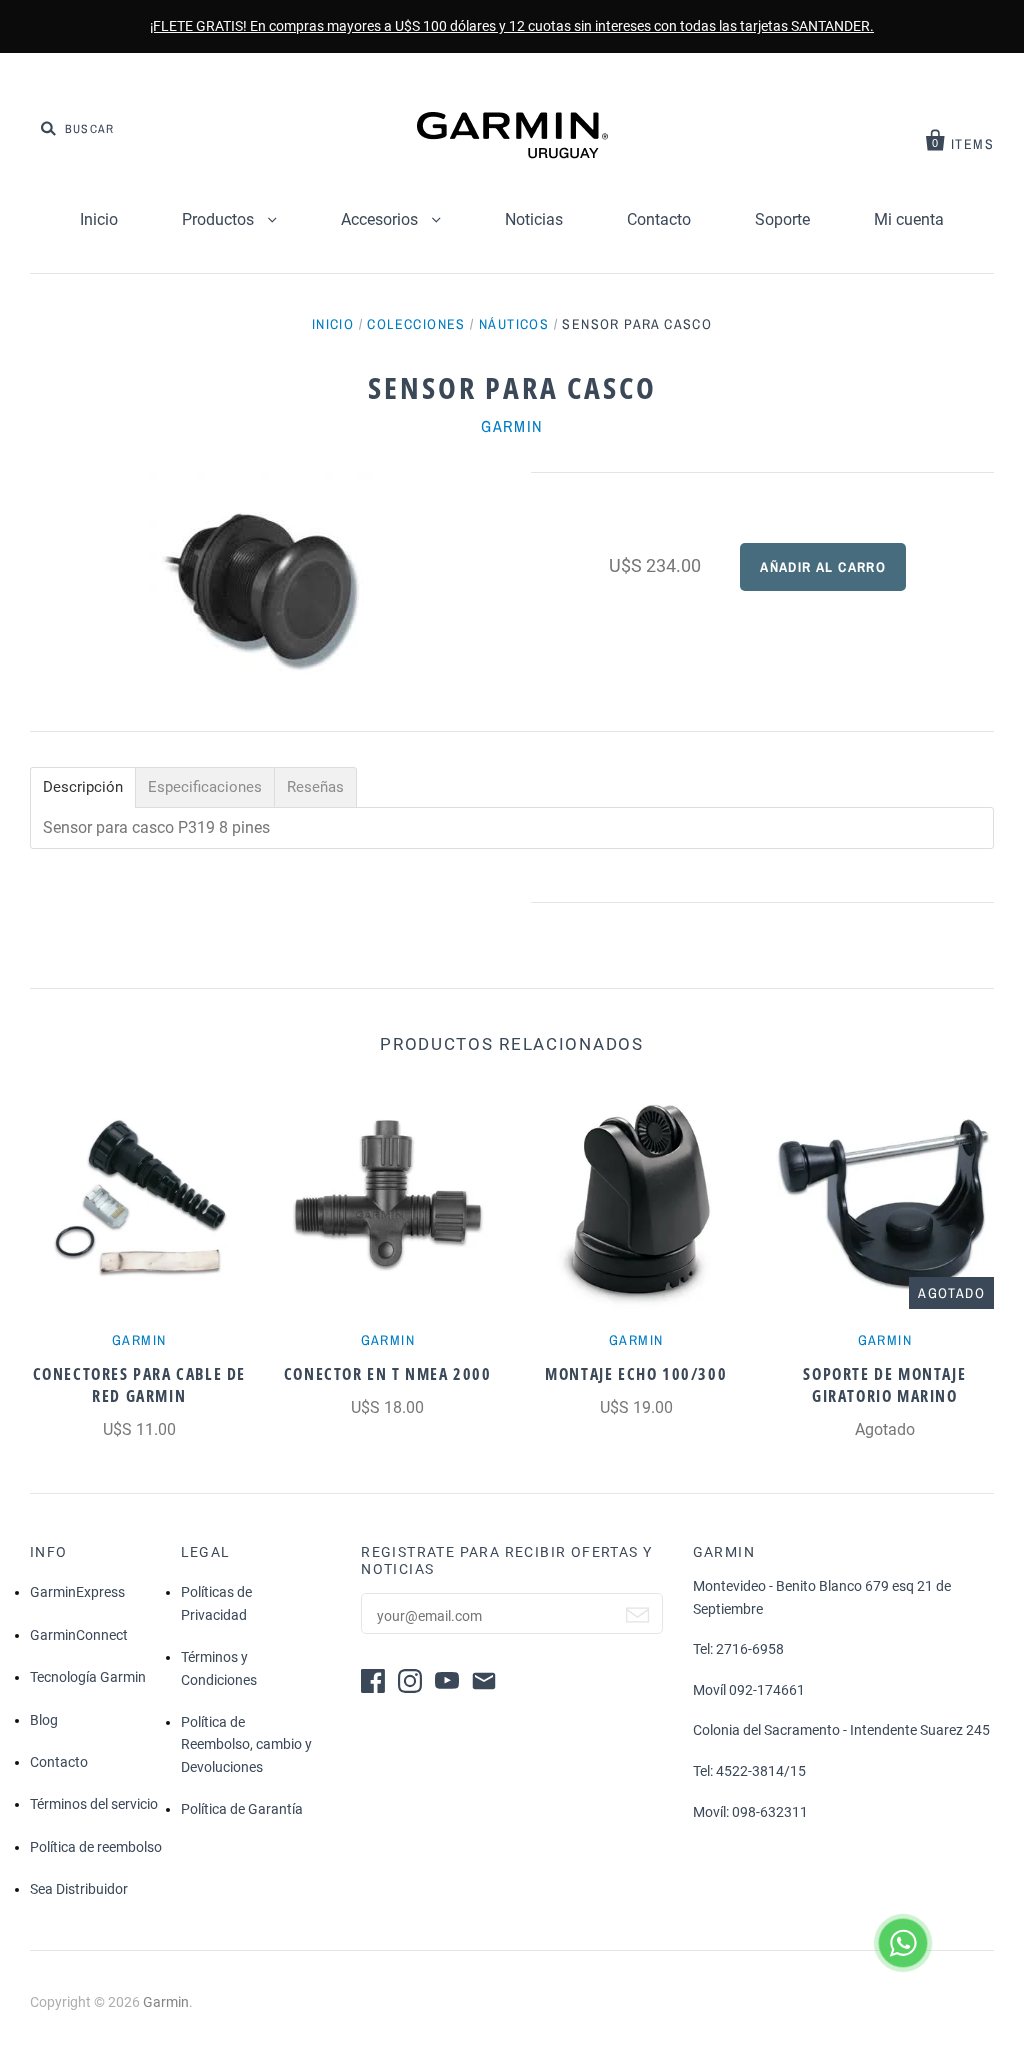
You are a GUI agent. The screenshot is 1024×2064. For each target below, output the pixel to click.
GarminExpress (77, 1592)
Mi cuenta (909, 219)
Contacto (659, 219)
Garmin (512, 426)
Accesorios (381, 219)
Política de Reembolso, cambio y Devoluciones (246, 1744)
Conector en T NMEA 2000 (388, 1374)
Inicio (99, 219)
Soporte (782, 219)
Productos (220, 219)
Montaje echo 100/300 (636, 1374)
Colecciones (416, 324)
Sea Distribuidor (79, 1889)
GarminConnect (79, 1635)
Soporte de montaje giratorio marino (884, 1385)
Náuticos (514, 324)
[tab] (83, 787)
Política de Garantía (242, 1809)
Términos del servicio (94, 1804)
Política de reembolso (96, 1847)
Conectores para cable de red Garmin (139, 1385)
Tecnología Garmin (88, 1677)
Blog (44, 1720)
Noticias (534, 219)
